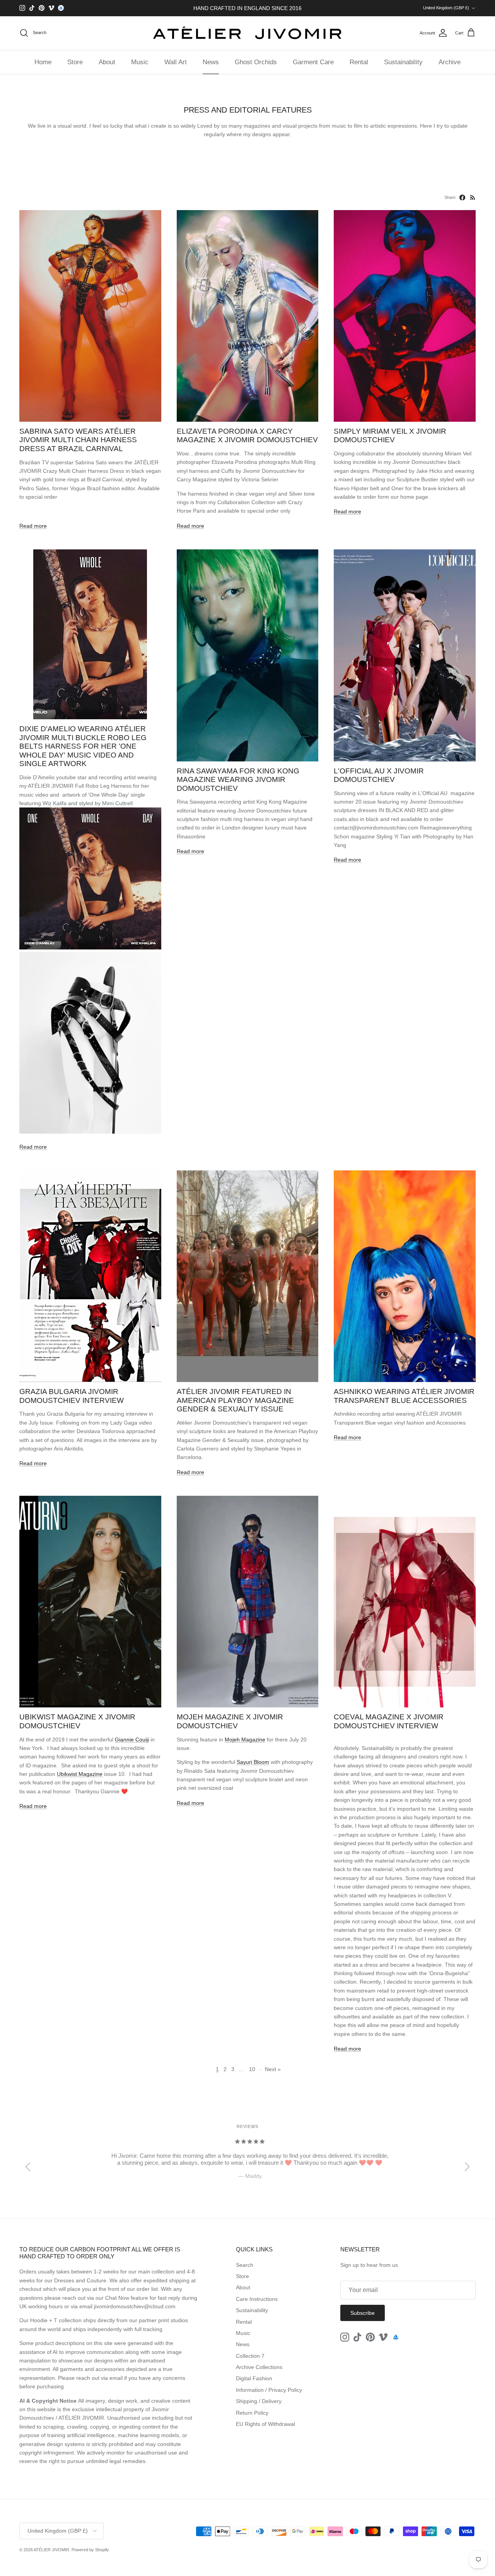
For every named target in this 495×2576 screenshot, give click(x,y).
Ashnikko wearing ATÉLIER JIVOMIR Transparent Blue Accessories (404, 1396)
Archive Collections (259, 2367)
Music (140, 62)
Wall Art (176, 62)
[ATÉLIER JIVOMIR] (247, 33)
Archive (450, 62)
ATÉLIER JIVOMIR (51, 2550)
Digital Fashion (254, 2378)
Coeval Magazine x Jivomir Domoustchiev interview (389, 1721)
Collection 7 (250, 2356)
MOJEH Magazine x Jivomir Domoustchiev (230, 1721)
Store (75, 62)
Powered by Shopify (90, 2550)
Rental (359, 62)
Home (43, 62)
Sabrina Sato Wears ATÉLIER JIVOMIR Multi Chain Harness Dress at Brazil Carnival (78, 440)
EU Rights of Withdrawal (265, 2424)
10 (252, 2069)
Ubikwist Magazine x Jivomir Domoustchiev (77, 1721)
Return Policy (252, 2413)
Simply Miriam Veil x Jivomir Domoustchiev (390, 436)
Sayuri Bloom (253, 1762)
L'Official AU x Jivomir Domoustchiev (379, 775)
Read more (33, 526)
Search (245, 2265)
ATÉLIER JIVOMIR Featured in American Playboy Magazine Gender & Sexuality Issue (235, 1400)
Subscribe (363, 2313)
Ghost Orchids (256, 62)
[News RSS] (473, 198)
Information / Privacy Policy (269, 2390)
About (107, 62)
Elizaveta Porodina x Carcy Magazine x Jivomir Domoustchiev (247, 436)
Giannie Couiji (132, 1740)
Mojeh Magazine (245, 1740)
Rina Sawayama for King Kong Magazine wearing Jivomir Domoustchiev (238, 780)
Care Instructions (257, 2299)
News (211, 62)
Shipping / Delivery (259, 2401)
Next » (273, 2069)
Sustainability (403, 62)
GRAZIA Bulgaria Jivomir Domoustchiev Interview (72, 1396)
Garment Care (313, 62)
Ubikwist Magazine (80, 1774)
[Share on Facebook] (462, 198)
